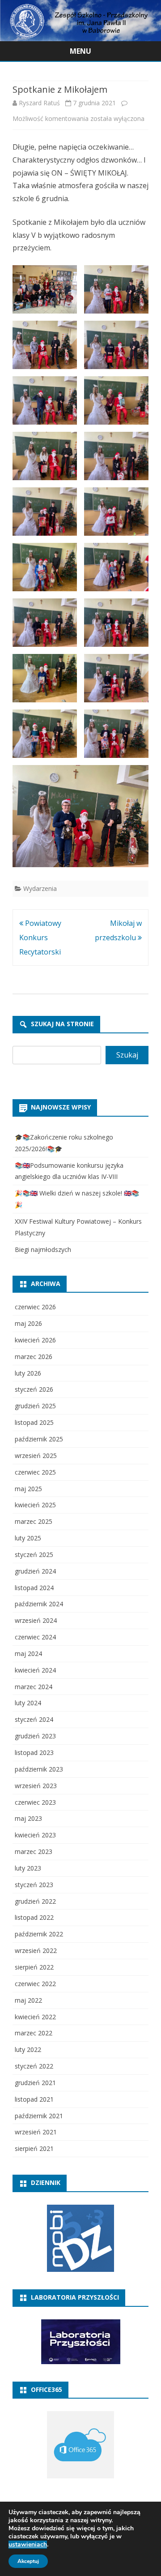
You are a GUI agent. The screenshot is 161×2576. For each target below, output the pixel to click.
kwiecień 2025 (35, 1505)
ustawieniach (28, 2545)
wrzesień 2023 (36, 1786)
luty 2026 (28, 1373)
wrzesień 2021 (36, 2132)
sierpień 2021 (34, 2148)
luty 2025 (28, 1538)
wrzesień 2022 (36, 1950)
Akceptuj (28, 2561)
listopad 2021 (34, 2099)
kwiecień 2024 (35, 1670)
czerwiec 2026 (35, 1307)
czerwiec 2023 (35, 1802)
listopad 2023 (34, 1752)
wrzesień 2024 (36, 1620)
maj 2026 (28, 1323)
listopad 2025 (34, 1422)
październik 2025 (39, 1439)
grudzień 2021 (35, 2083)
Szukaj (127, 1055)
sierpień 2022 (34, 1967)
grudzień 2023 (35, 1736)
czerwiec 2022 (35, 1984)
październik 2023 (39, 1769)
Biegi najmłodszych (43, 1249)
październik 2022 (39, 1934)
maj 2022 (28, 2000)
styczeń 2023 (34, 1885)
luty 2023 (28, 1868)
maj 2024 (28, 1654)
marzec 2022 (34, 2033)
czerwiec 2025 (35, 1472)
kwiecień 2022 (35, 2017)
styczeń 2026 (34, 1389)
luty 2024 (28, 1703)
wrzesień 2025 (36, 1456)
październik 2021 (39, 2116)
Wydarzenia (40, 888)
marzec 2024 (34, 1687)
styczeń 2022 (34, 2066)
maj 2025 (28, 1489)
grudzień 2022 (35, 1901)
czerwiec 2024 (35, 1637)
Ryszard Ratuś (39, 103)
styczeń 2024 (34, 1719)
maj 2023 (28, 1818)
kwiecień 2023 (35, 1835)
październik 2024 (39, 1604)
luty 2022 (28, 2049)
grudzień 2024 (35, 1571)
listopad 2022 (34, 1917)
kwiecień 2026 (35, 1340)
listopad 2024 (34, 1588)
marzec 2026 (34, 1357)
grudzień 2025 (35, 1406)
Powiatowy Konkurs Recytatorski (40, 938)
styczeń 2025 (34, 1555)
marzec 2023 (34, 1851)
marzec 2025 (34, 1521)
